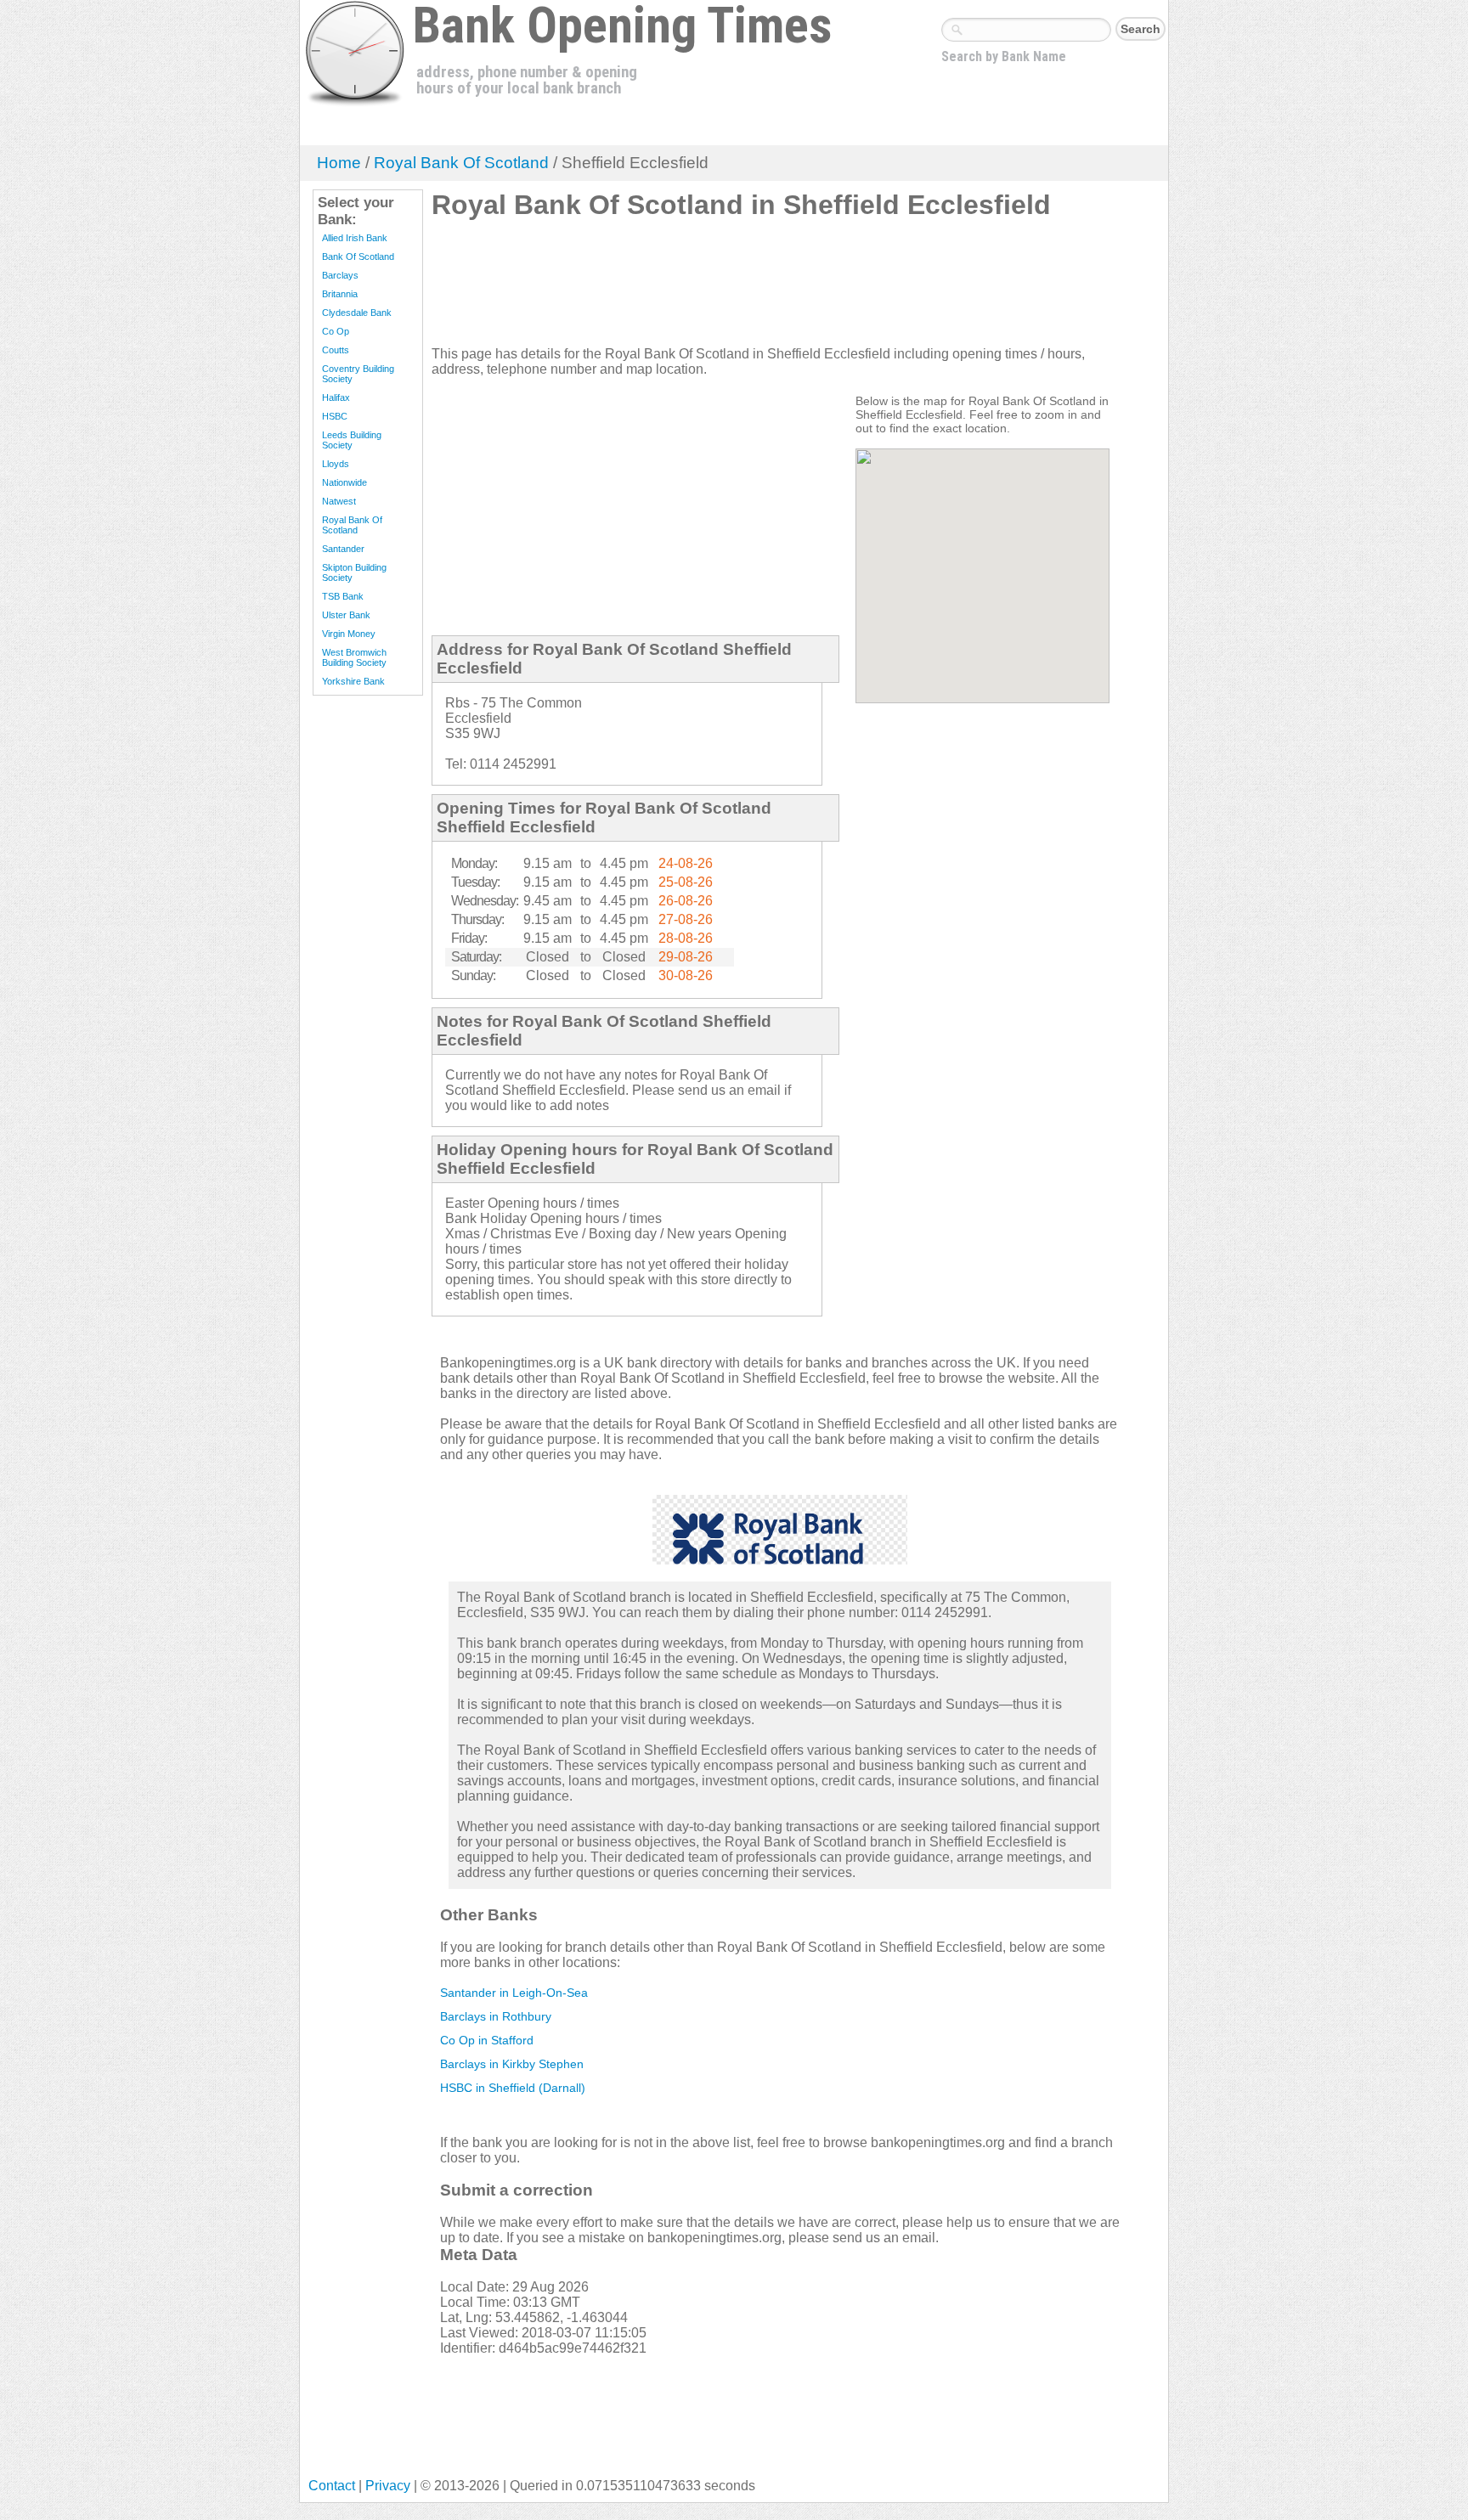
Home (339, 163)
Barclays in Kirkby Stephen (512, 2064)
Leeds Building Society (352, 440)
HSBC (335, 416)
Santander (343, 549)
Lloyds (336, 464)
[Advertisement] (741, 290)
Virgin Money (349, 634)
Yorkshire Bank (353, 681)
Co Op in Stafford (487, 2040)
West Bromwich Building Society (354, 657)
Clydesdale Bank (357, 313)
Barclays (340, 275)
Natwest (339, 501)
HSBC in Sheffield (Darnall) (513, 2088)
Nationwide (344, 482)
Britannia (340, 294)
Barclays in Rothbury (496, 2016)
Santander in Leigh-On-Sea (514, 1993)
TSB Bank (343, 596)
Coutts (336, 350)
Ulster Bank (346, 615)
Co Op (336, 331)
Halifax (336, 397)
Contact (332, 2486)
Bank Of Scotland (358, 257)
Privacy (388, 2486)
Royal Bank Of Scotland (461, 163)
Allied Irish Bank (355, 238)
